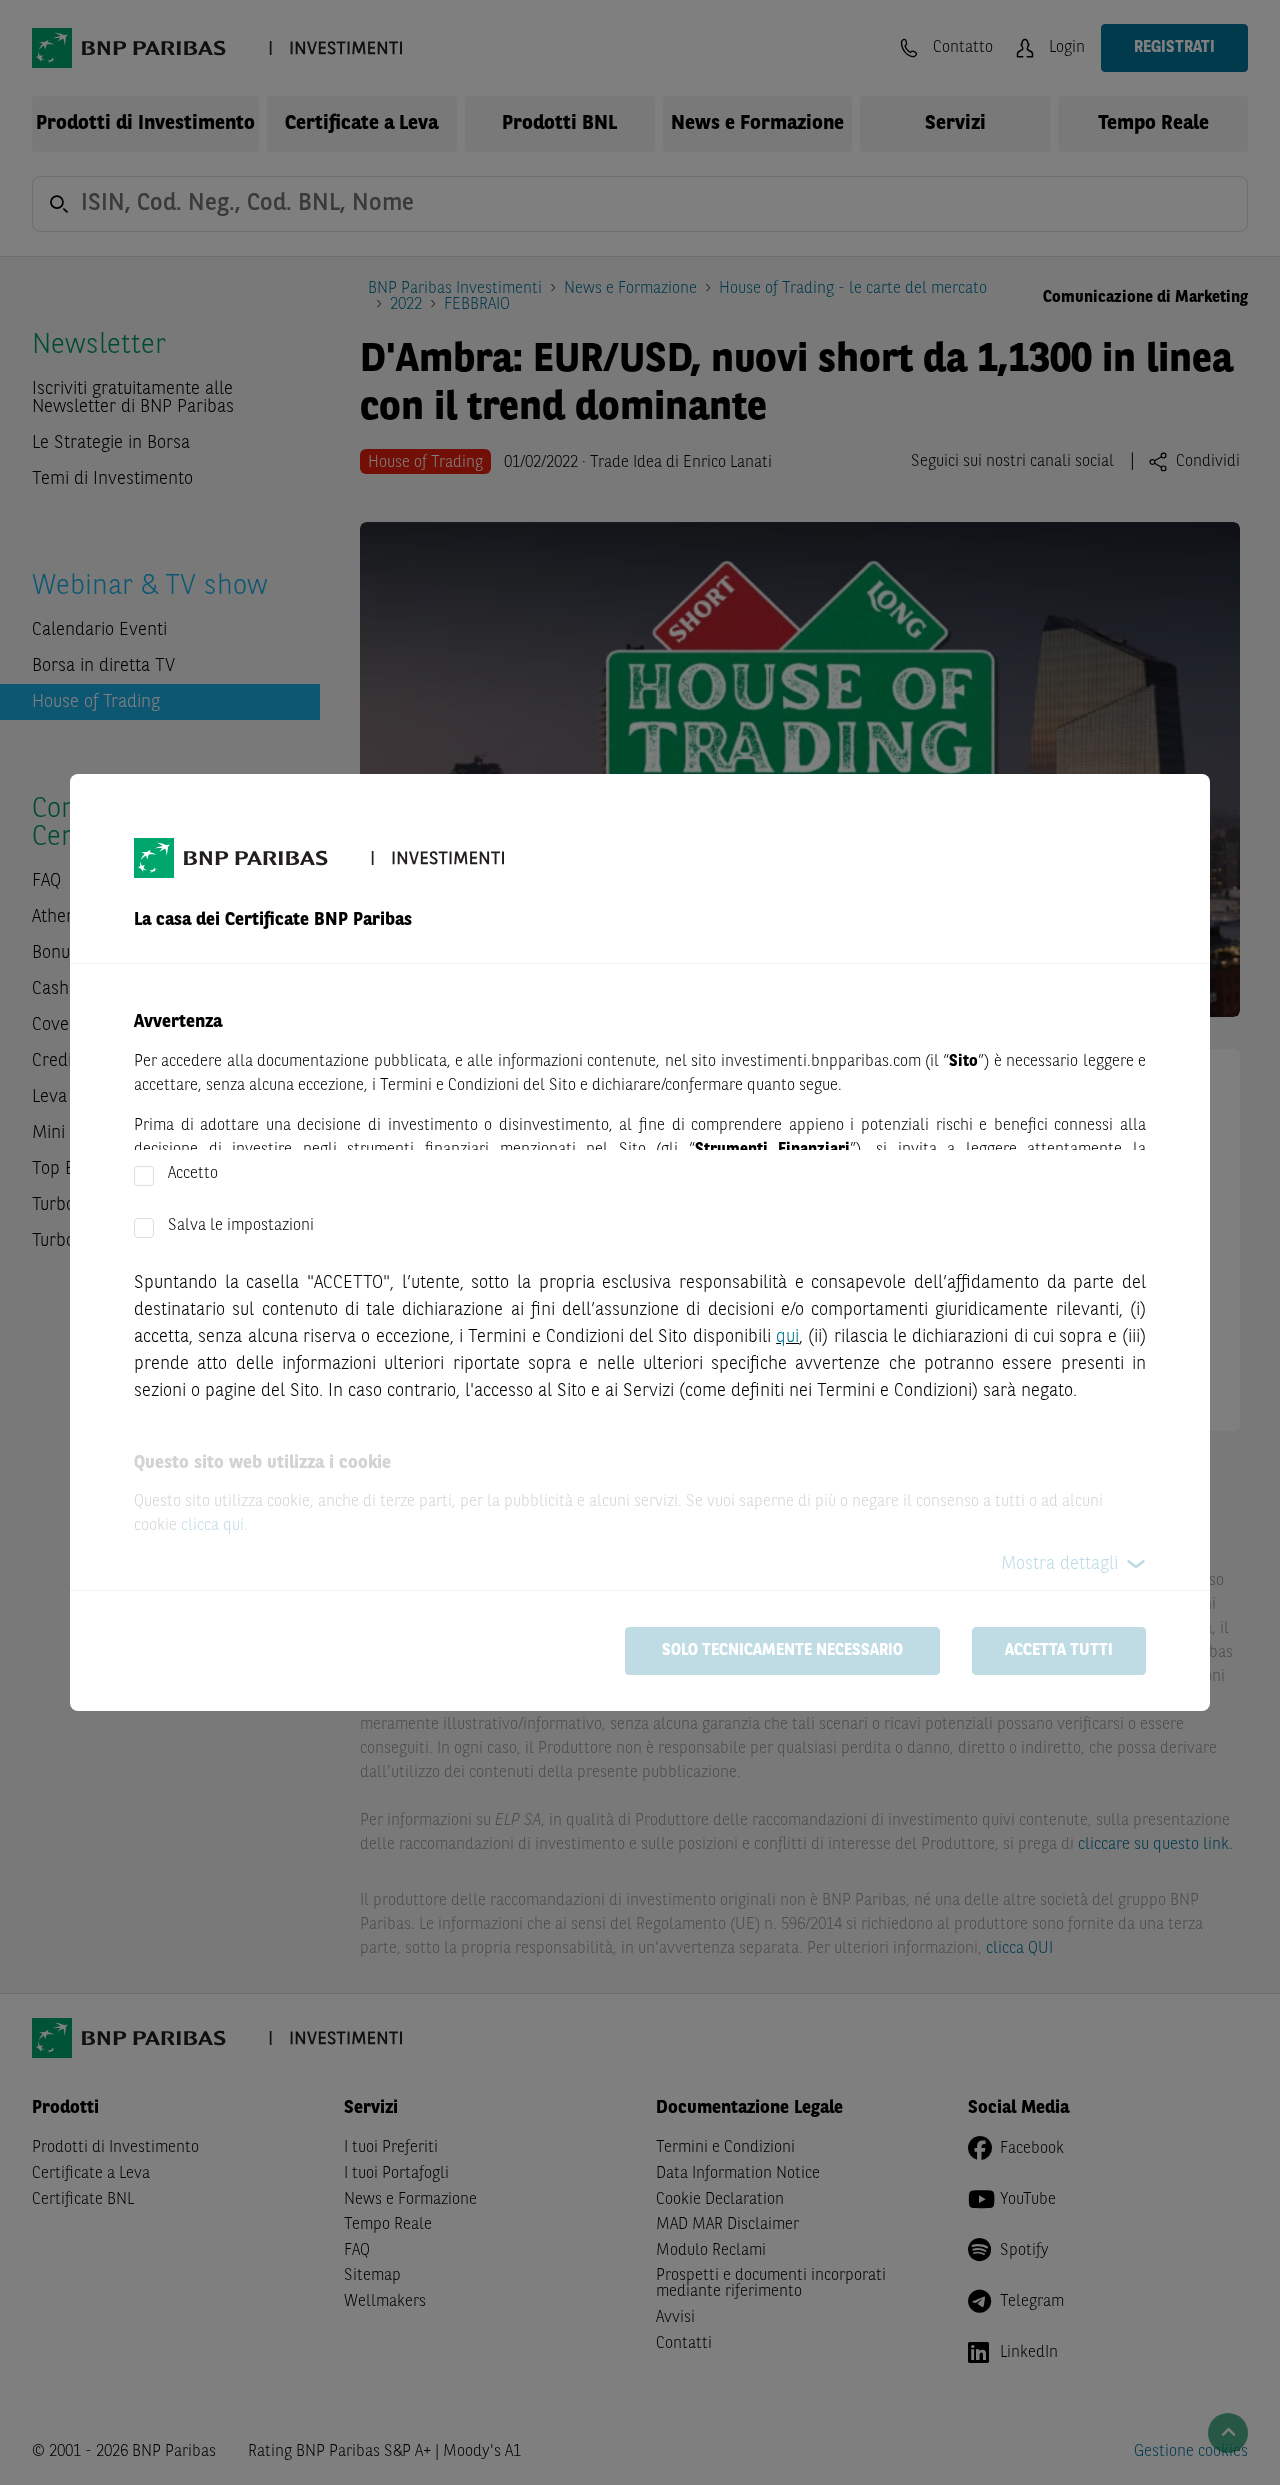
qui (787, 1337)
